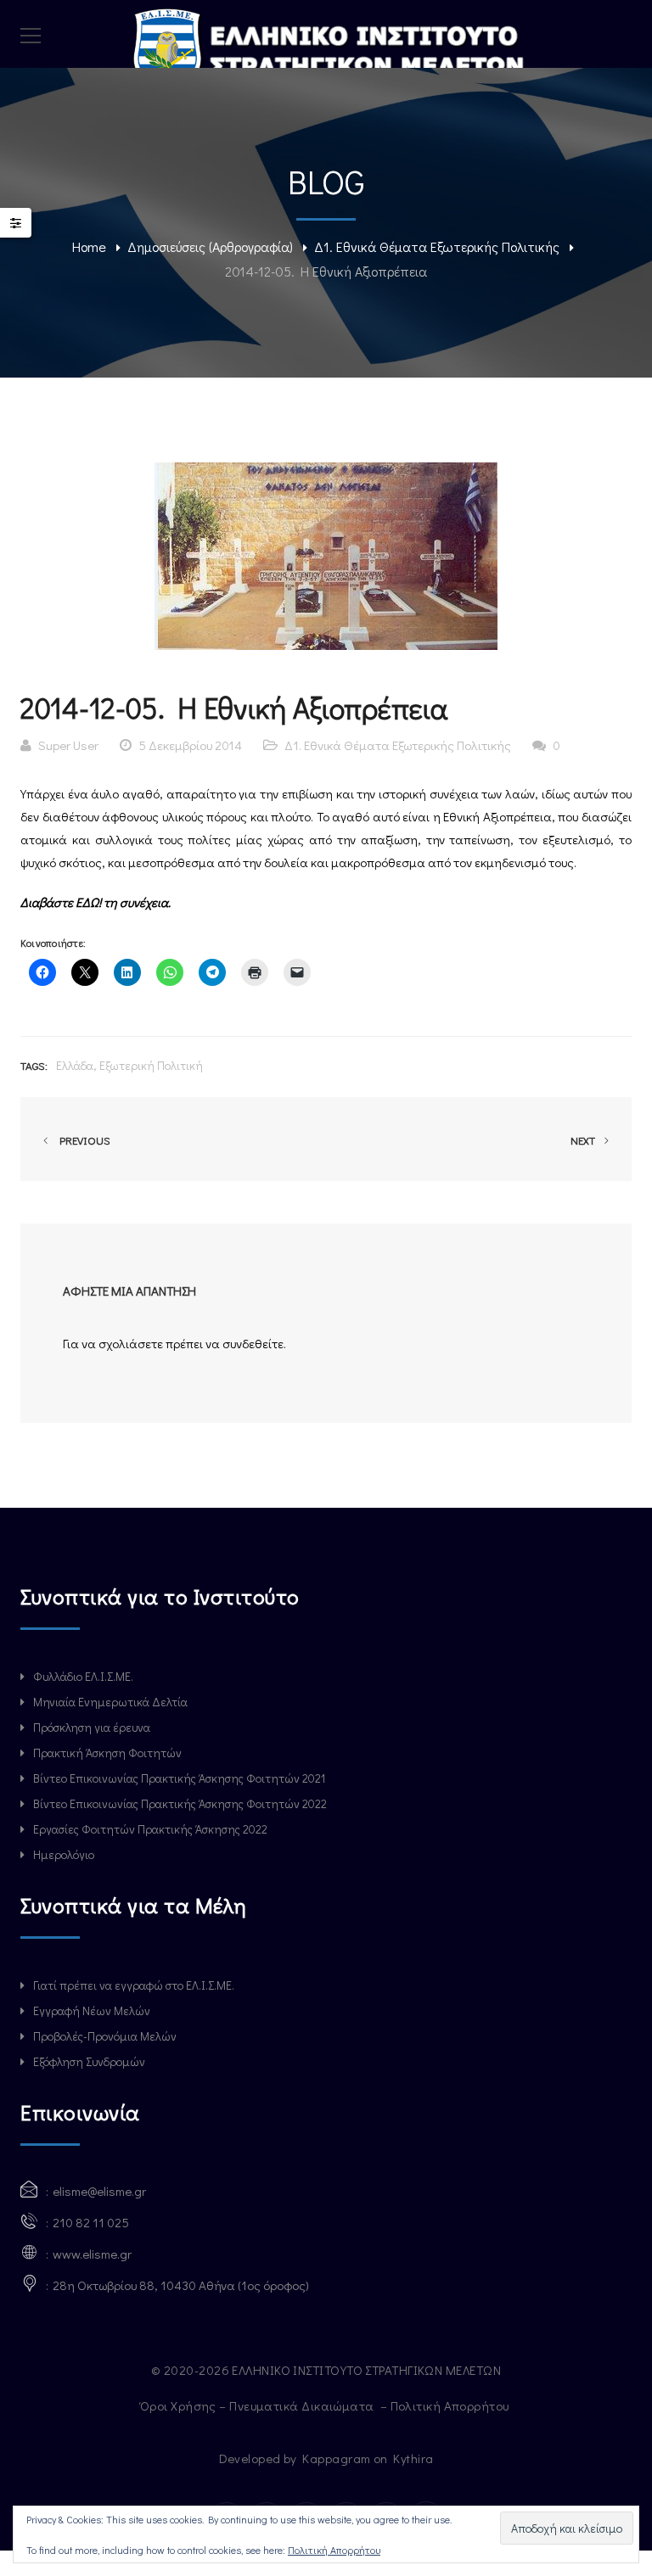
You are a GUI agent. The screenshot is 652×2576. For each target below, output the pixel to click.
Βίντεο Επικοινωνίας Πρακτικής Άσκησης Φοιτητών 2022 (180, 1803)
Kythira (413, 2458)
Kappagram (336, 2458)
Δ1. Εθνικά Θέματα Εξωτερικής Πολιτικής (437, 246)
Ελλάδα (75, 1065)
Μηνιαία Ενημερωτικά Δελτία (110, 1702)
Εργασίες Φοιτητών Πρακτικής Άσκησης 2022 (150, 1829)
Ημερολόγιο (64, 1854)
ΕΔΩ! (90, 902)
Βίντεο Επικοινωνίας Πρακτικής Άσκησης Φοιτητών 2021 (179, 1778)
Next (584, 1140)
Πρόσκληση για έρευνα (92, 1727)
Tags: (34, 1065)
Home (89, 246)
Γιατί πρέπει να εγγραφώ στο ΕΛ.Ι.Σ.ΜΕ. (134, 1985)
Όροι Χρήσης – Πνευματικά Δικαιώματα (259, 2405)
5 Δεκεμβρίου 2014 (190, 745)
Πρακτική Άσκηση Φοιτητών (107, 1753)
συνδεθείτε (253, 1343)
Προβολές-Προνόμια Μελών (105, 2036)
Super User (68, 745)
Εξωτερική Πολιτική (151, 1065)
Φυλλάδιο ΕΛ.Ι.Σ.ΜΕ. (83, 1676)
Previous (82, 1140)
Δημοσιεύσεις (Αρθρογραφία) (210, 246)
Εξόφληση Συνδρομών (89, 2061)
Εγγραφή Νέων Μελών (92, 2010)
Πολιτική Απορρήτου (452, 2405)
